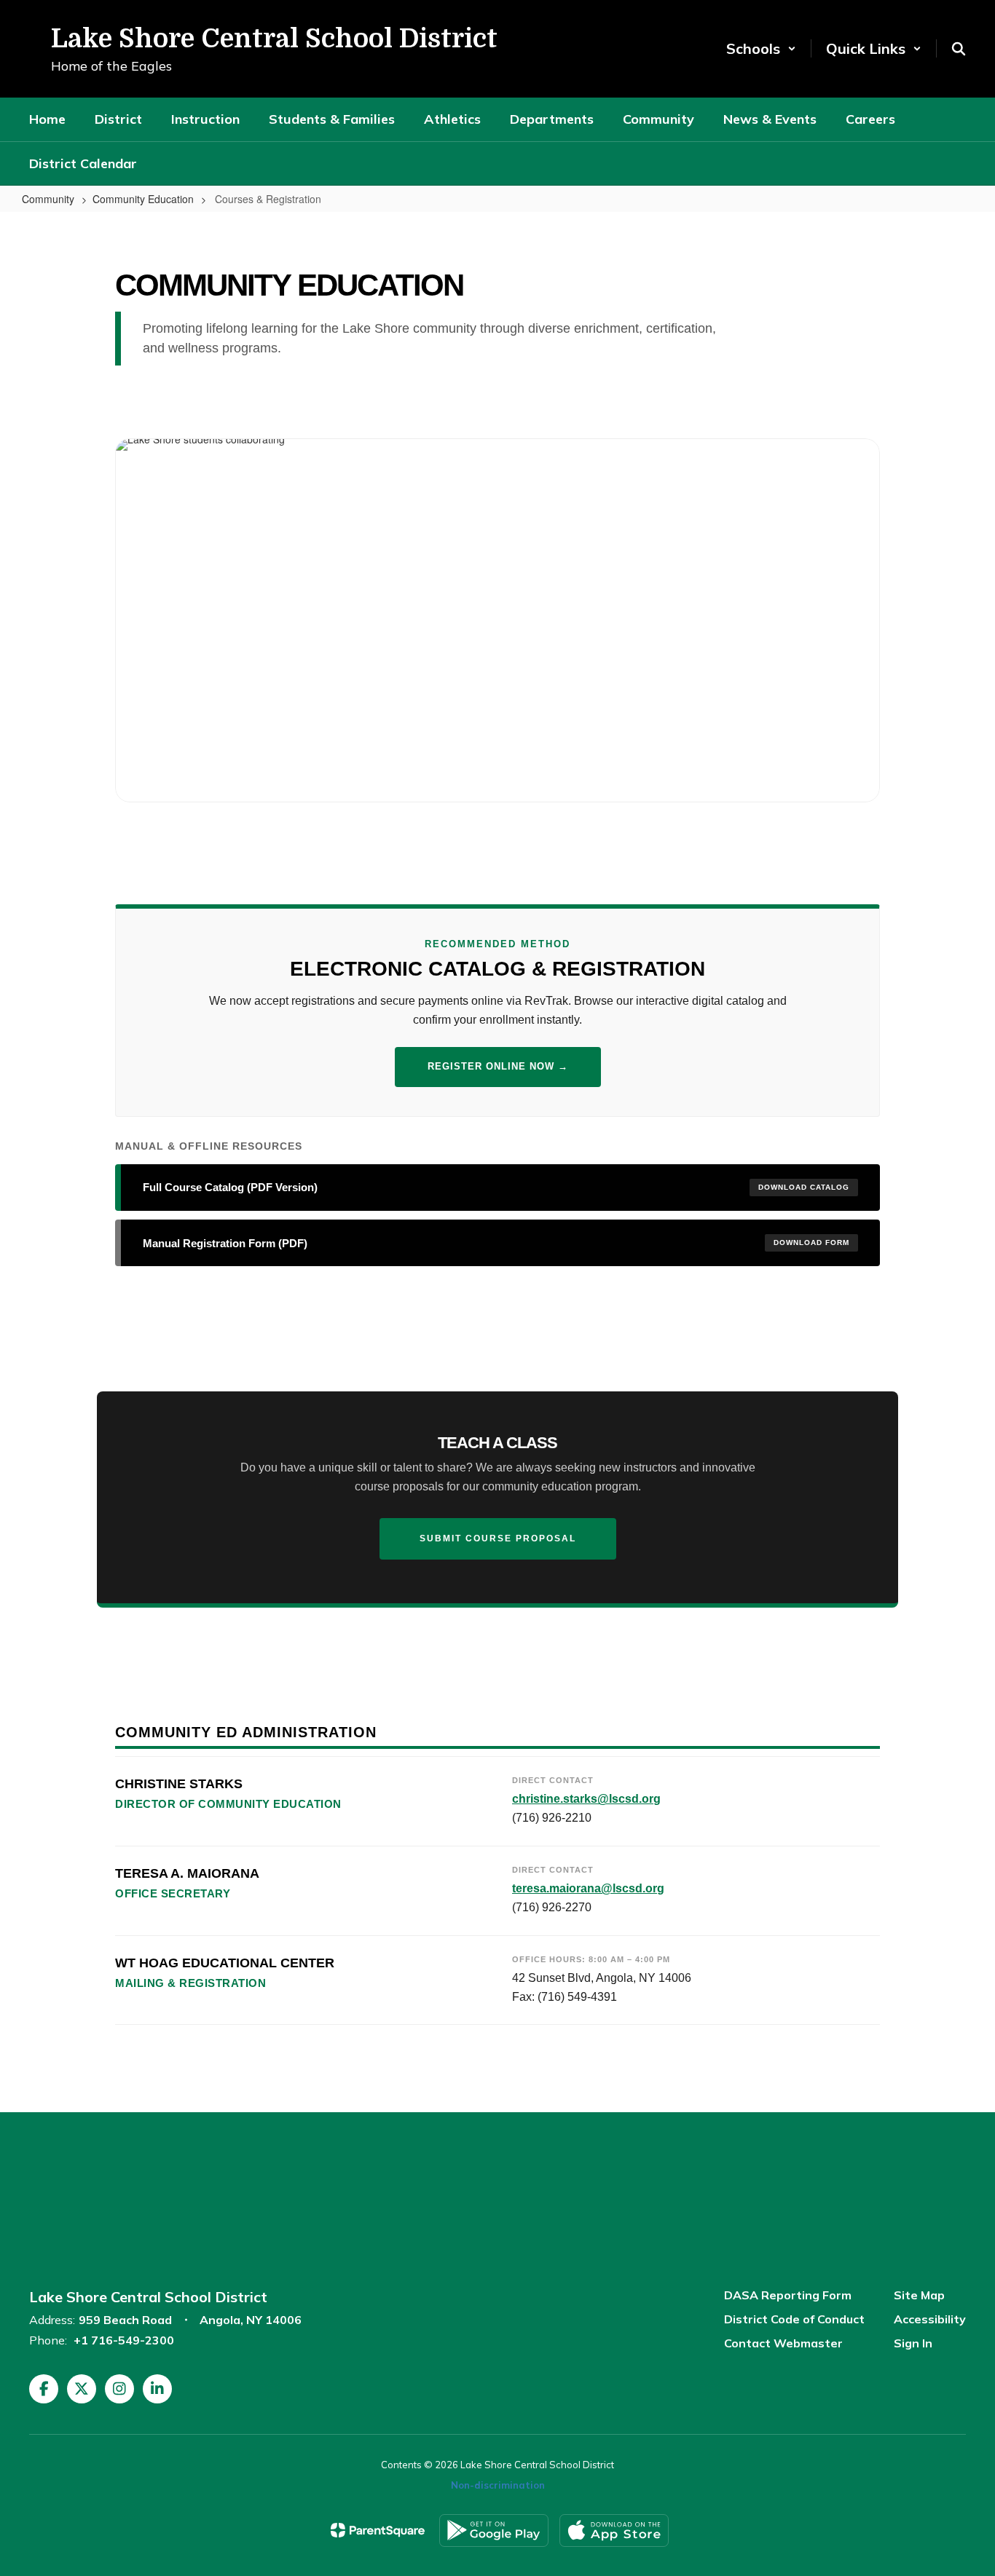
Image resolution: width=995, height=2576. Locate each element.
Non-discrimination (498, 2485)
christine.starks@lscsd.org (586, 1799)
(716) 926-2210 (552, 1818)
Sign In (913, 2343)
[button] (761, 48)
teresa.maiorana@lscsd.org (588, 1888)
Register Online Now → (498, 1066)
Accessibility (930, 2319)
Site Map (919, 2295)
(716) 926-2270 (552, 1907)
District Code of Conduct (794, 2319)
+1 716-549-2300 (124, 2340)
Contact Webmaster (783, 2343)
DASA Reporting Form (788, 2295)
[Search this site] (959, 49)
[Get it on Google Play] (494, 2530)
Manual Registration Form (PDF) (496, 1243)
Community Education (143, 199)
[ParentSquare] (378, 2530)
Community (48, 199)
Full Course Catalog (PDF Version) (496, 1187)
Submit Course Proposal (498, 1538)
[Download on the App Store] (614, 2530)
